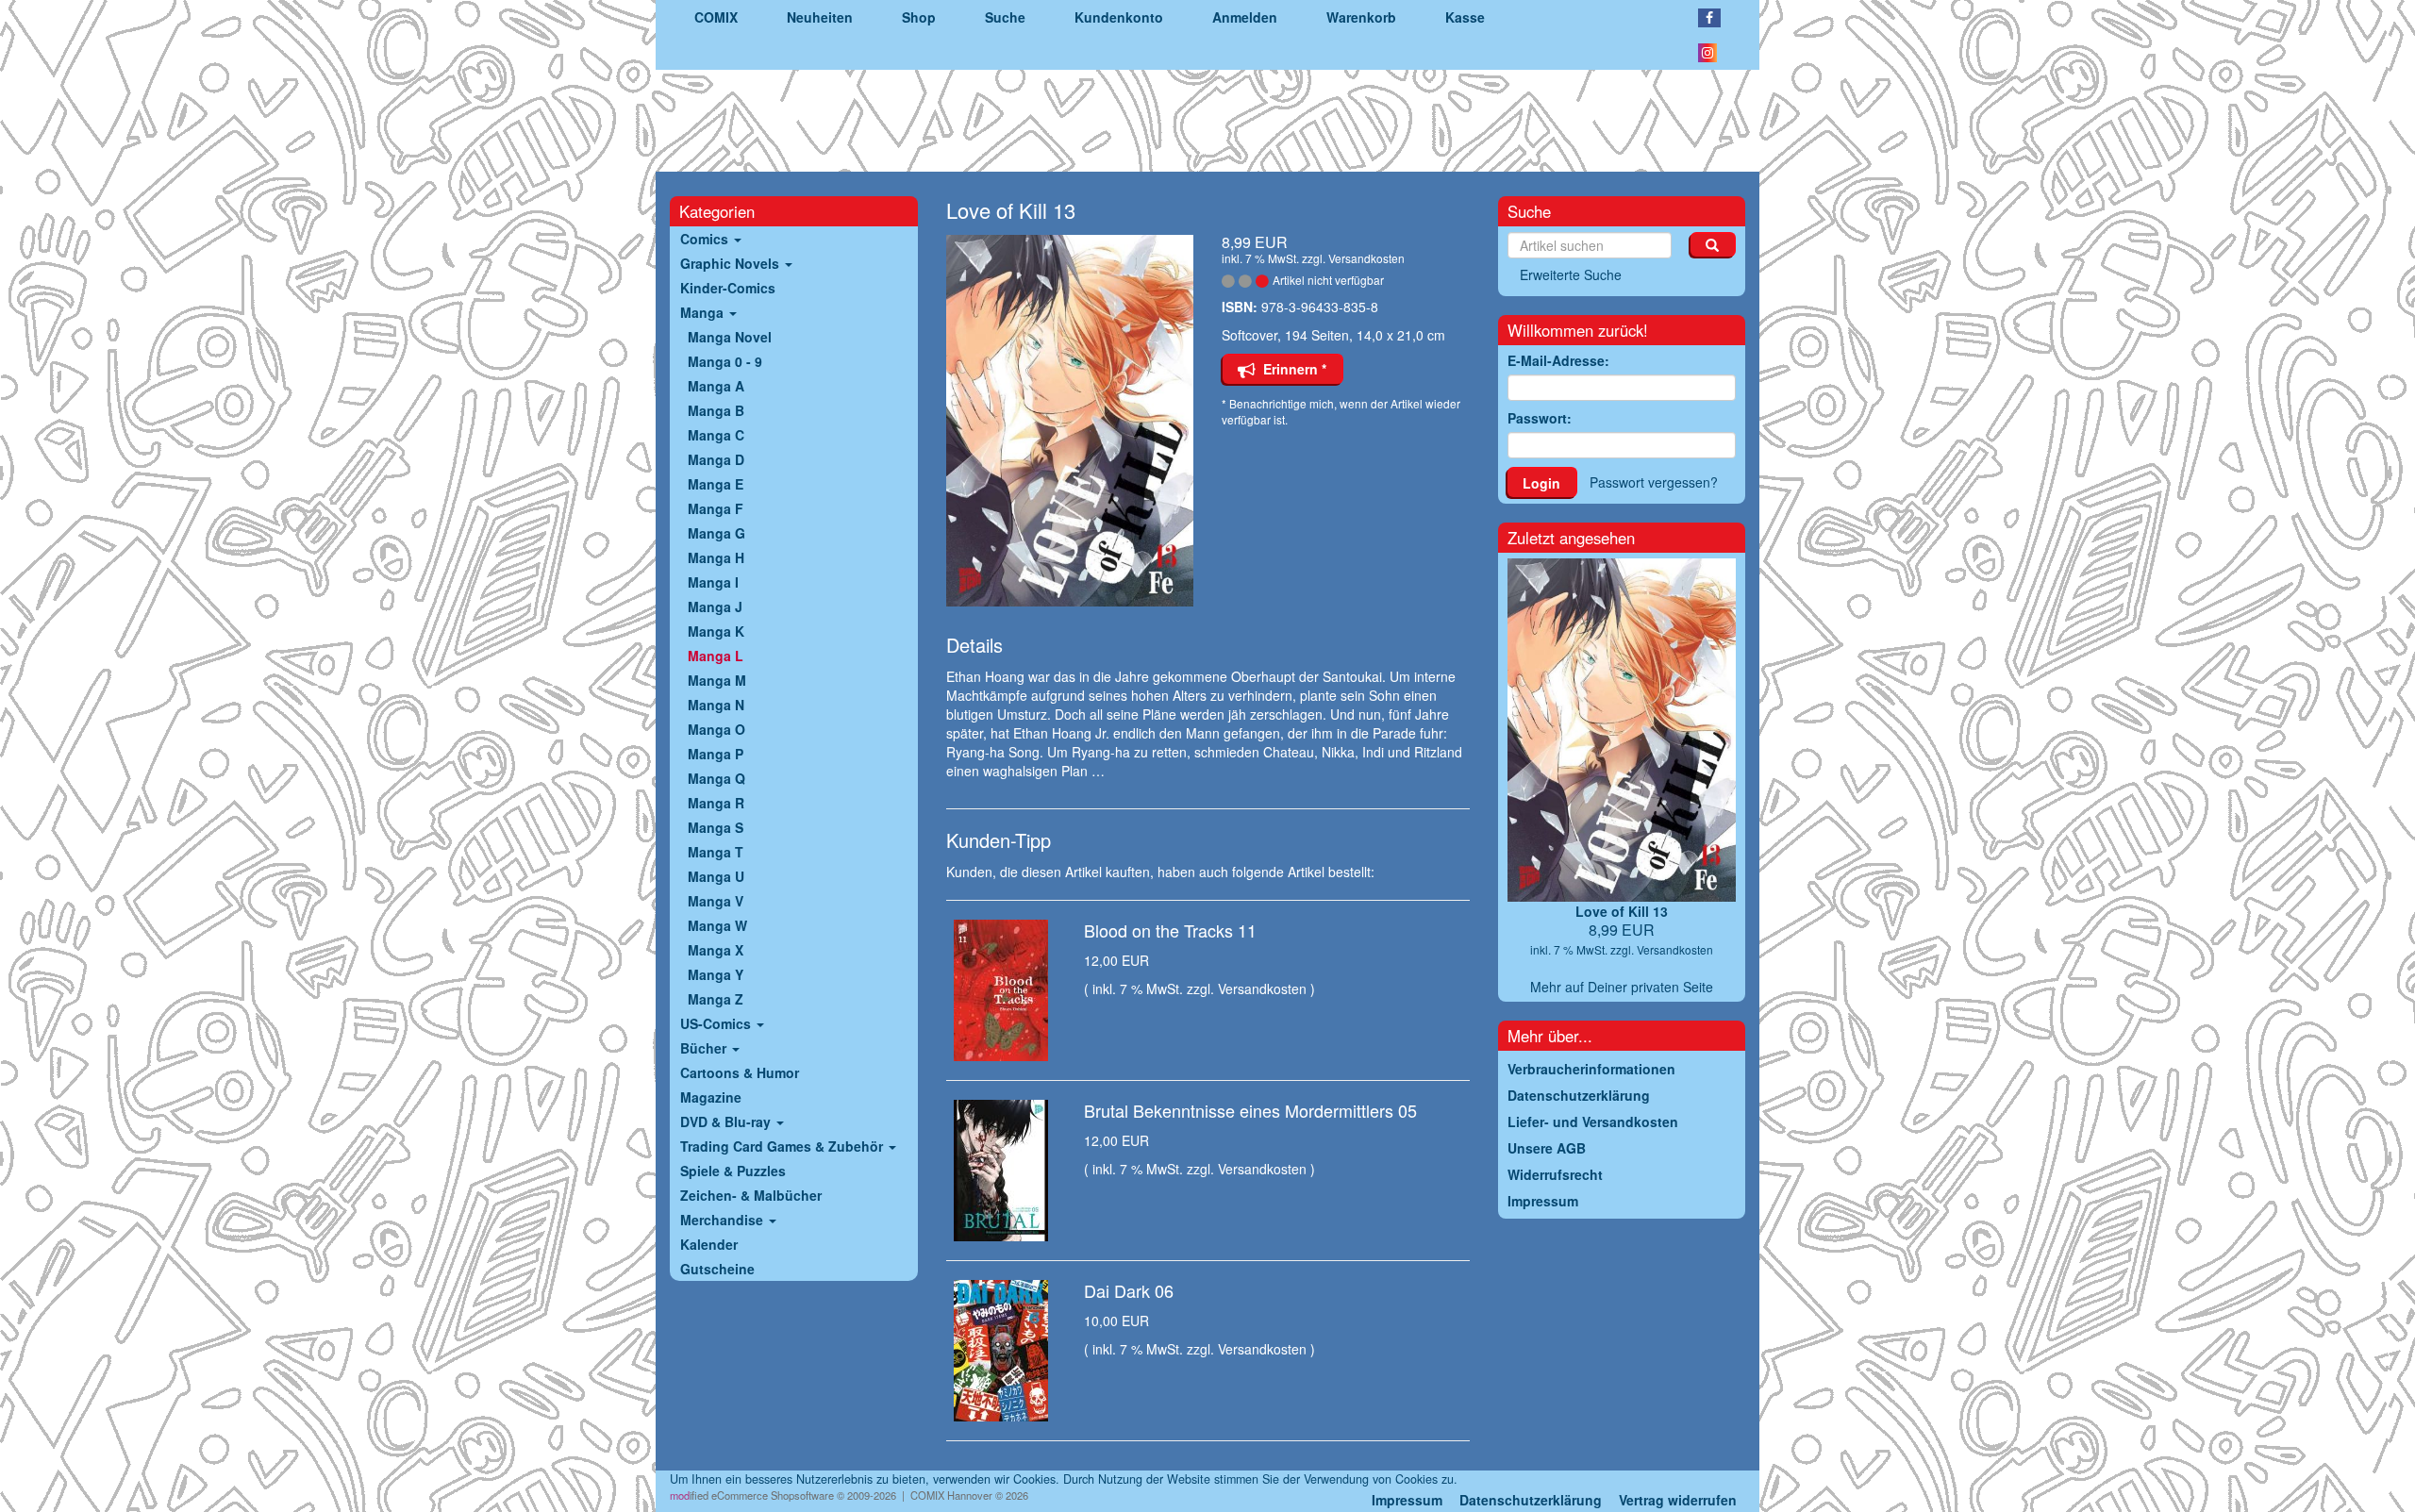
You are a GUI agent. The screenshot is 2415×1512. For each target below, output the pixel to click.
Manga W (717, 925)
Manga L (716, 656)
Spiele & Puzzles (733, 1171)
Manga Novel (730, 337)
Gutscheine (717, 1269)
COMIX (716, 17)
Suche (1005, 17)
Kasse (1465, 17)
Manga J (715, 606)
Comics (706, 239)
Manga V (716, 901)
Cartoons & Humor (740, 1072)
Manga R (716, 803)
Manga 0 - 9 (725, 361)
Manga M (717, 680)
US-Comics (717, 1023)
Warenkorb (1361, 17)
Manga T (716, 852)
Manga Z (716, 999)
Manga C (716, 435)
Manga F (716, 508)
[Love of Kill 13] (1070, 421)
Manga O (716, 729)
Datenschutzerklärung (1531, 1500)
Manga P (716, 754)
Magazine (711, 1097)
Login (1541, 483)
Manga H (716, 557)
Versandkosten (1366, 258)
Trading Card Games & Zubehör (783, 1146)
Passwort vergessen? (1654, 482)
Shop (919, 17)
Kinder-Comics (728, 288)
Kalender (709, 1244)
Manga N (716, 705)
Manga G (716, 533)
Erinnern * (1291, 369)
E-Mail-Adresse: (1558, 360)
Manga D (716, 459)
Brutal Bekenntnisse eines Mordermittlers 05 (1250, 1110)
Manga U (716, 876)
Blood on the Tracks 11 (1170, 930)
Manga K (716, 631)
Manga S (716, 827)
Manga (704, 312)
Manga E (716, 484)
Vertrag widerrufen (1678, 1500)
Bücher (705, 1048)
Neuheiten (820, 17)
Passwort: (1540, 418)
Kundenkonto (1119, 17)
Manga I (713, 582)
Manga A (716, 386)
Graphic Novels (732, 263)
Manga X (716, 950)
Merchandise (724, 1220)
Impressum (1407, 1500)
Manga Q (716, 778)
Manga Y (716, 974)
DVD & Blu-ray (727, 1122)
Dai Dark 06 (1129, 1290)
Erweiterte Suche (1571, 274)
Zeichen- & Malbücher (751, 1195)
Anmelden (1245, 17)
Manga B (716, 410)
